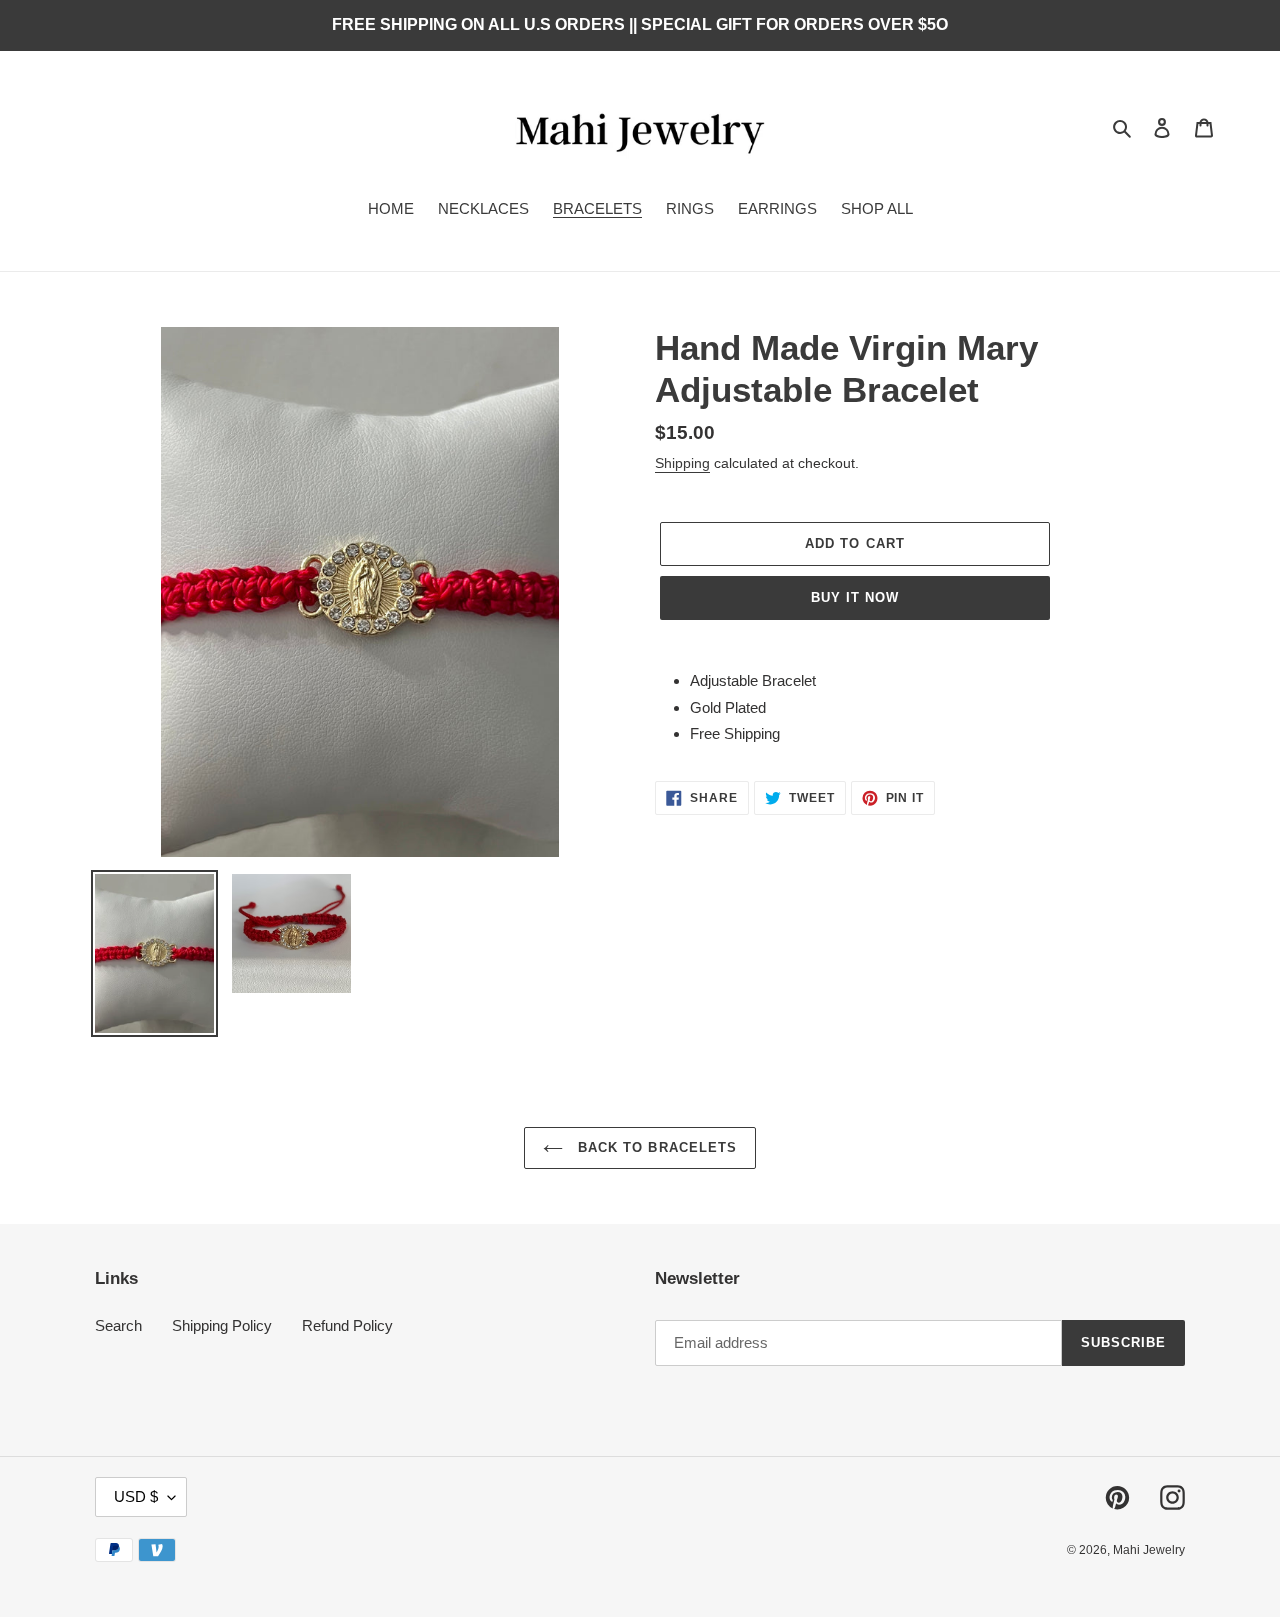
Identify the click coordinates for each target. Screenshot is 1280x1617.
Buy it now (855, 597)
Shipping (682, 463)
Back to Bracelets (655, 1147)
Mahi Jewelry (1149, 1550)
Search (118, 1325)
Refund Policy (347, 1325)
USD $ (136, 1496)
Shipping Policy (222, 1325)
